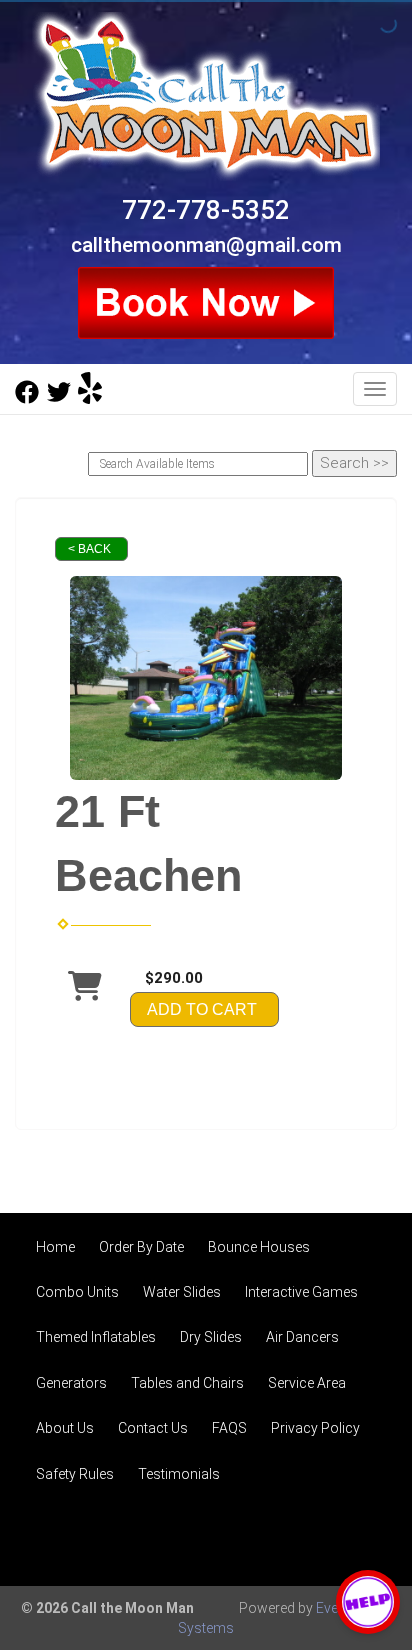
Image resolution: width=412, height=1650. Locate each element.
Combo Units (77, 1292)
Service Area (307, 1383)
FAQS (229, 1428)
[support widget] (368, 1602)
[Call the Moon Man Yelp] (90, 399)
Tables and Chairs (187, 1383)
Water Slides (182, 1292)
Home (55, 1247)
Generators (71, 1383)
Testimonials (179, 1474)
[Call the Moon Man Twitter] (59, 399)
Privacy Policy (315, 1428)
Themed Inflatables (96, 1337)
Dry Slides (211, 1337)
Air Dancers (302, 1337)
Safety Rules (75, 1474)
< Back (89, 549)
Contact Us (153, 1428)
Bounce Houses (259, 1247)
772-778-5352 (206, 210)
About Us (65, 1428)
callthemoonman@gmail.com (206, 245)
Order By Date (141, 1247)
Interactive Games (301, 1292)
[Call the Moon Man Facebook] (27, 399)
